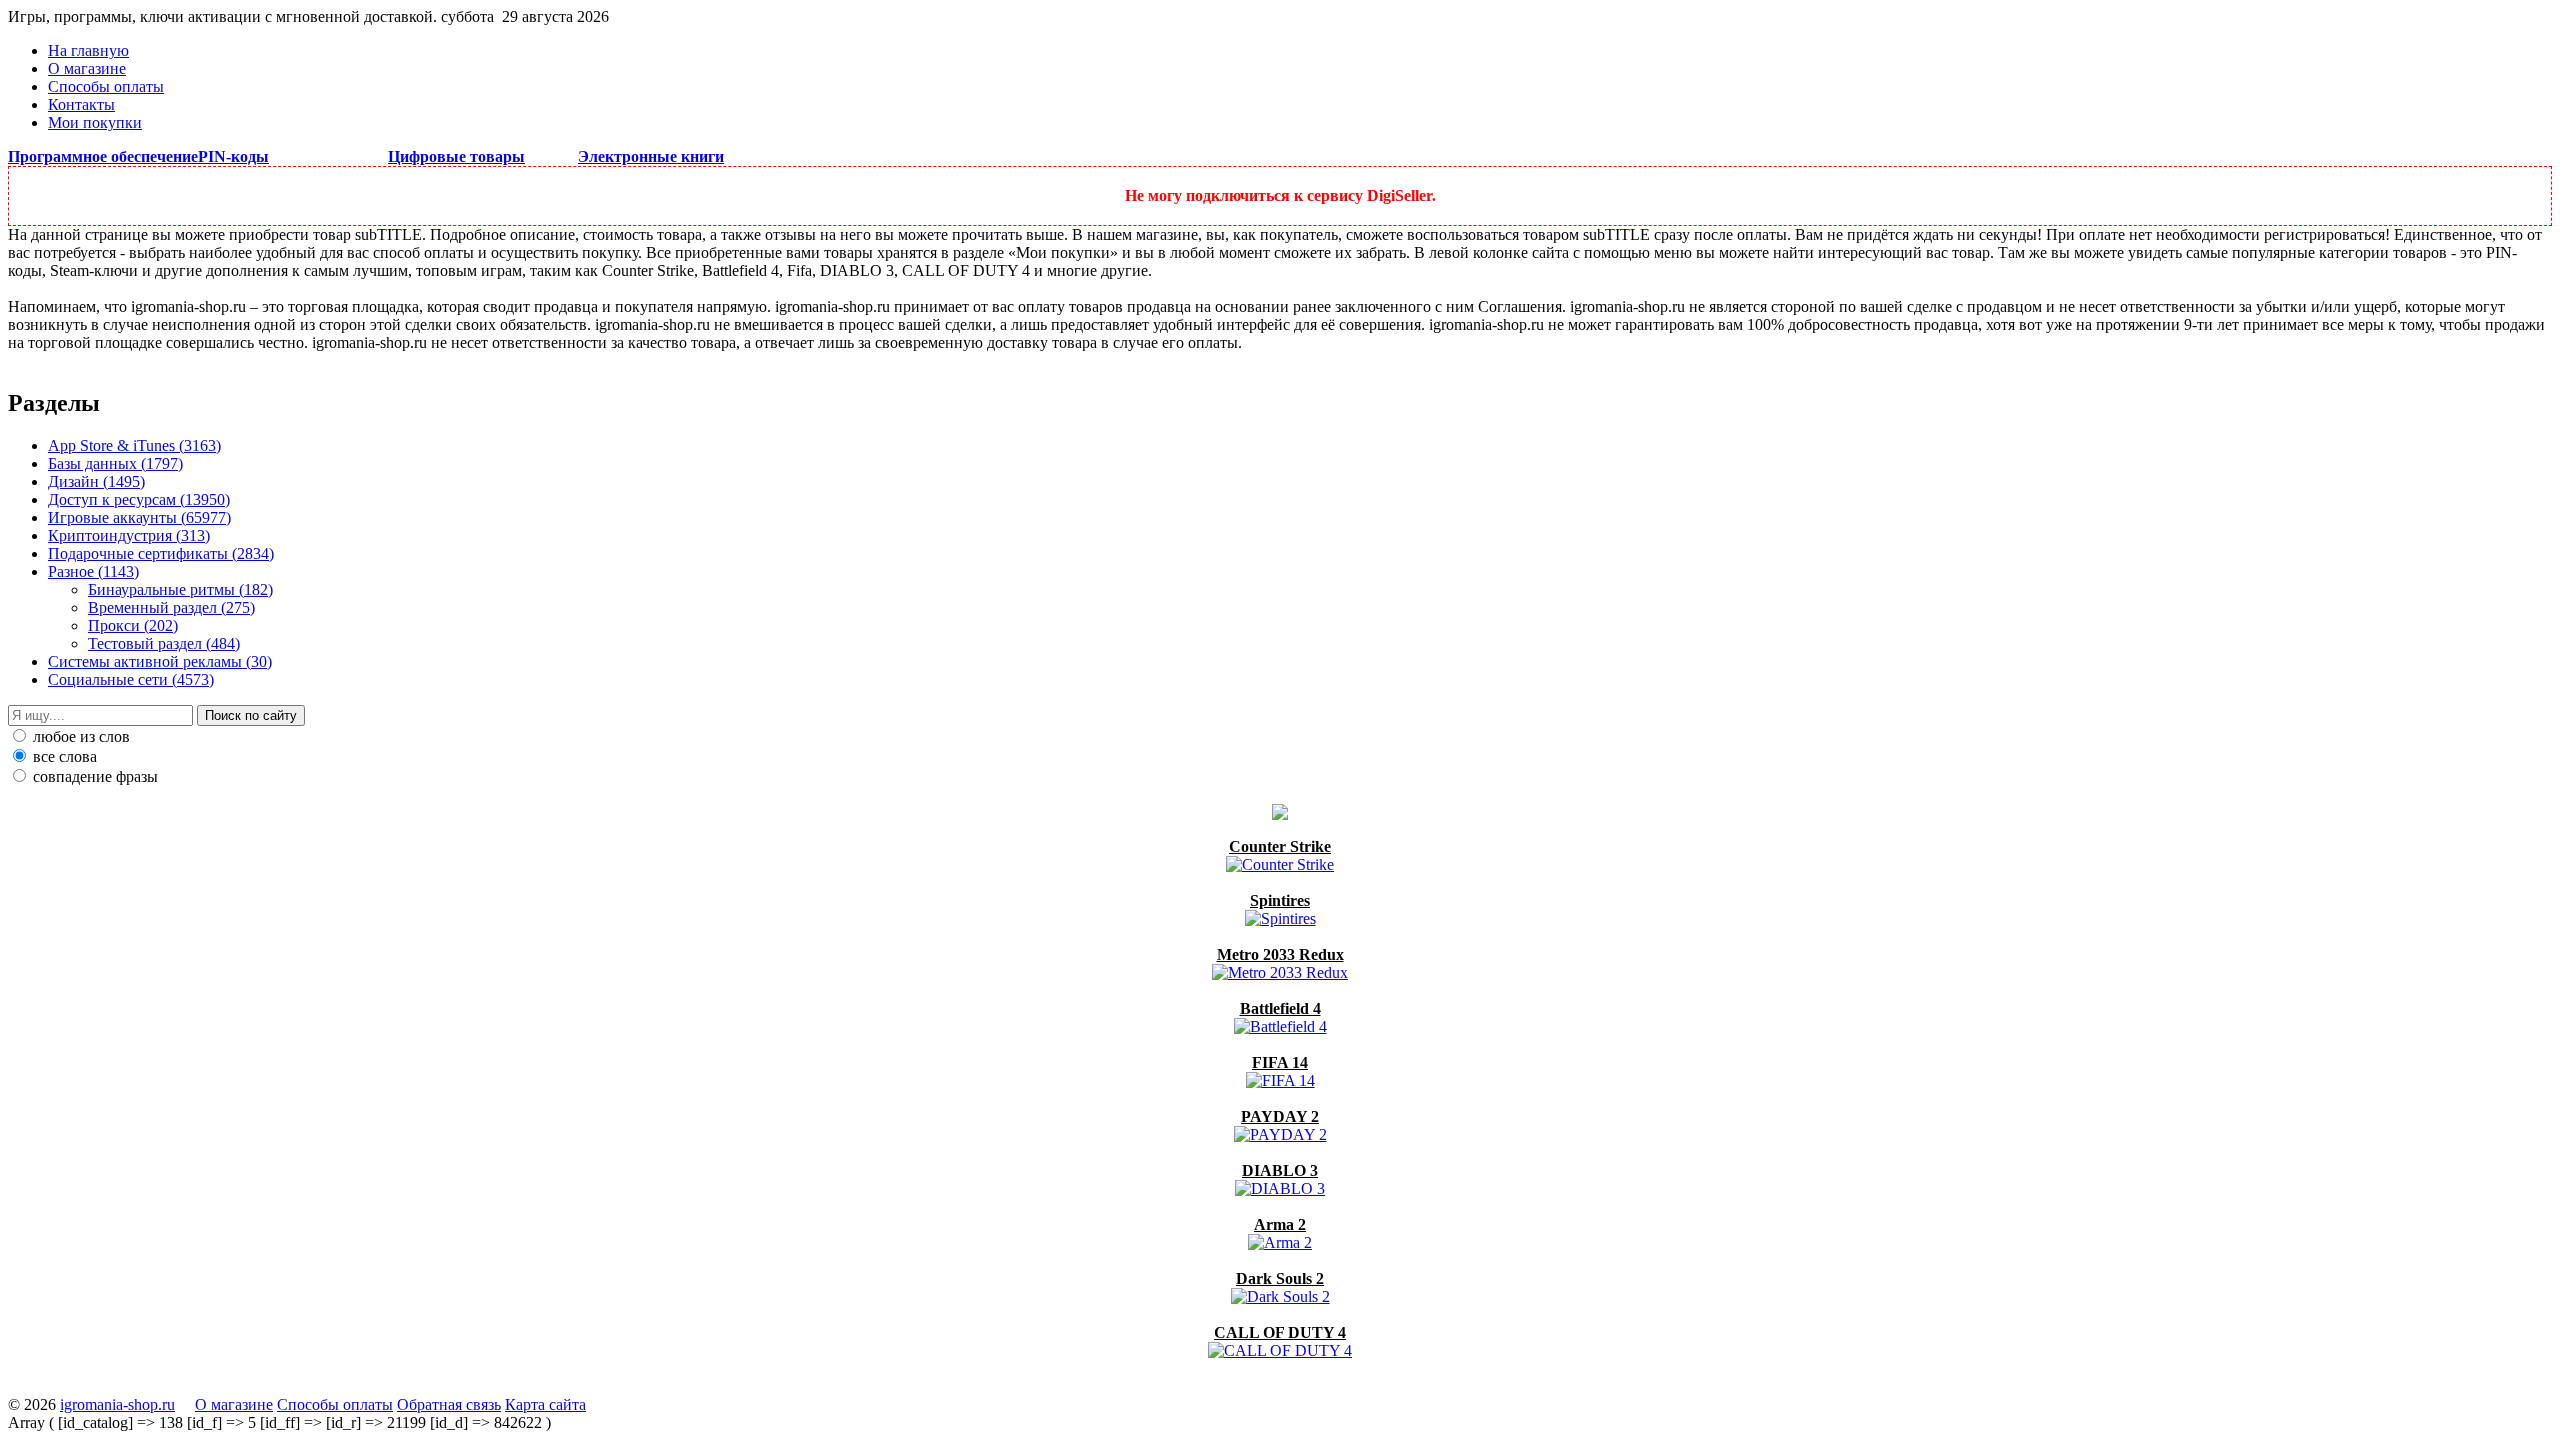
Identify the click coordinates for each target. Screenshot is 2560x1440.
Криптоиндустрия (129, 535)
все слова (63, 756)
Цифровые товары (456, 156)
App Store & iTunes (134, 445)
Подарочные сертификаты (161, 553)
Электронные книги (651, 156)
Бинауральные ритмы (180, 589)
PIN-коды (233, 156)
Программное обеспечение (103, 156)
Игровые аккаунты (139, 517)
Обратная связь (449, 1404)
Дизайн (96, 481)
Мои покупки (95, 122)
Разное (93, 571)
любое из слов (79, 736)
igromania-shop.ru (117, 1404)
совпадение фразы (93, 776)
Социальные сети (131, 679)
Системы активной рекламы (160, 661)
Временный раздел (171, 607)
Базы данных (115, 463)
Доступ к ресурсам (139, 499)
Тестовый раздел (164, 643)
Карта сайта (545, 1404)
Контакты (81, 104)
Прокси (133, 625)
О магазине (87, 68)
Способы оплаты (106, 86)
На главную (88, 50)
